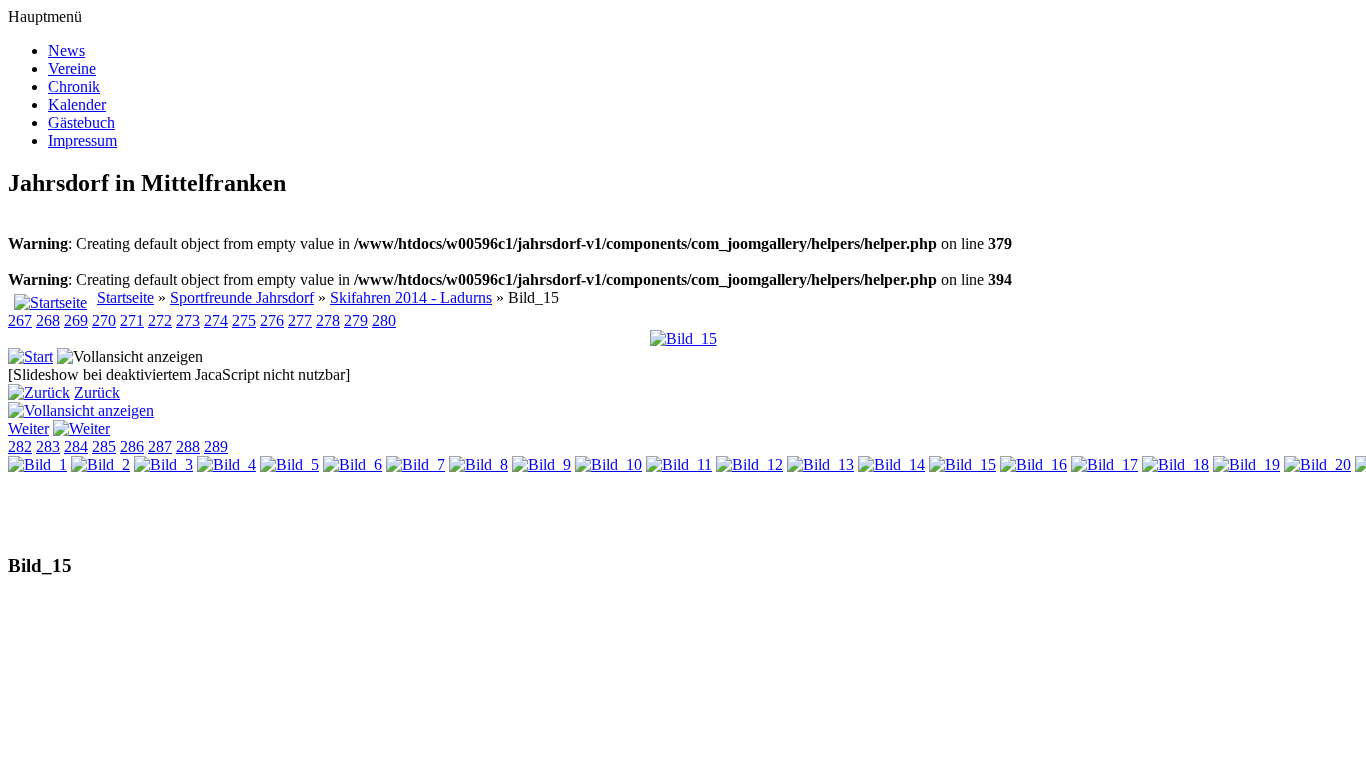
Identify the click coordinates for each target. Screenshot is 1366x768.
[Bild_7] (415, 464)
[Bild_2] (100, 464)
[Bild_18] (1175, 464)
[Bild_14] (891, 464)
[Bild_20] (1317, 464)
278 (328, 320)
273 (188, 320)
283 (48, 446)
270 (104, 320)
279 (356, 320)
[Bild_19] (1246, 464)
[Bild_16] (1033, 464)
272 (160, 320)
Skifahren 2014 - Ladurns (411, 297)
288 (188, 446)
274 (216, 320)
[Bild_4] (226, 464)
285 (104, 446)
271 (132, 320)
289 (216, 446)
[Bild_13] (820, 464)
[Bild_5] (289, 464)
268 (48, 320)
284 (76, 446)
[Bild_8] (478, 464)
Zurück (97, 392)
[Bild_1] (37, 464)
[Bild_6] (352, 464)
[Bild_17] (1104, 464)
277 (300, 320)
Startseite (125, 297)
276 (272, 320)
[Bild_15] (683, 338)
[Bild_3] (163, 464)
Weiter (28, 428)
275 (244, 320)
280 (384, 320)
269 (76, 320)
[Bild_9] (541, 464)
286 (132, 446)
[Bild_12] (749, 464)
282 (20, 446)
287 (160, 446)
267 (20, 320)
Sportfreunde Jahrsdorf (242, 297)
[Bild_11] (679, 464)
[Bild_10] (608, 464)
